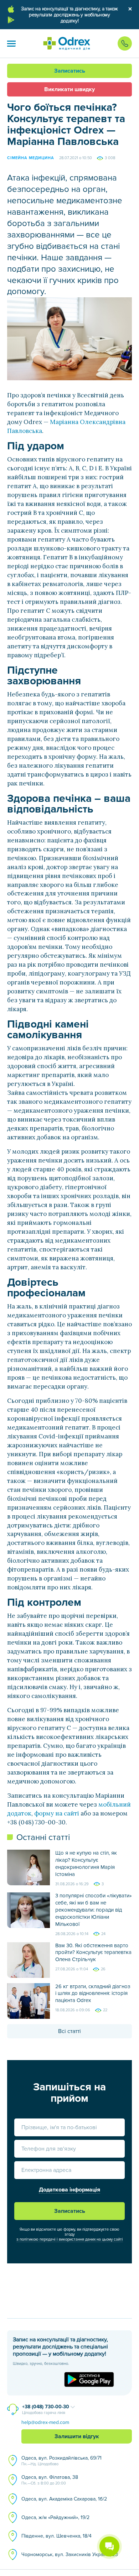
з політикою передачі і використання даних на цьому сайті (70, 2239)
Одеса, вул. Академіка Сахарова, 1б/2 (64, 2499)
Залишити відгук (77, 2436)
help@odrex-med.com (45, 2422)
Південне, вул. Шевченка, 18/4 (56, 2536)
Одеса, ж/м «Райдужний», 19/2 (55, 2517)
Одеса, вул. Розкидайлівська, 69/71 (61, 2461)
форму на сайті (57, 1813)
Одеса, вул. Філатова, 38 (50, 2480)
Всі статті (69, 2031)
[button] (11, 43)
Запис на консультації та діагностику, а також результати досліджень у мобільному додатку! (69, 15)
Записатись (70, 71)
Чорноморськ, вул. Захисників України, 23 (70, 2554)
